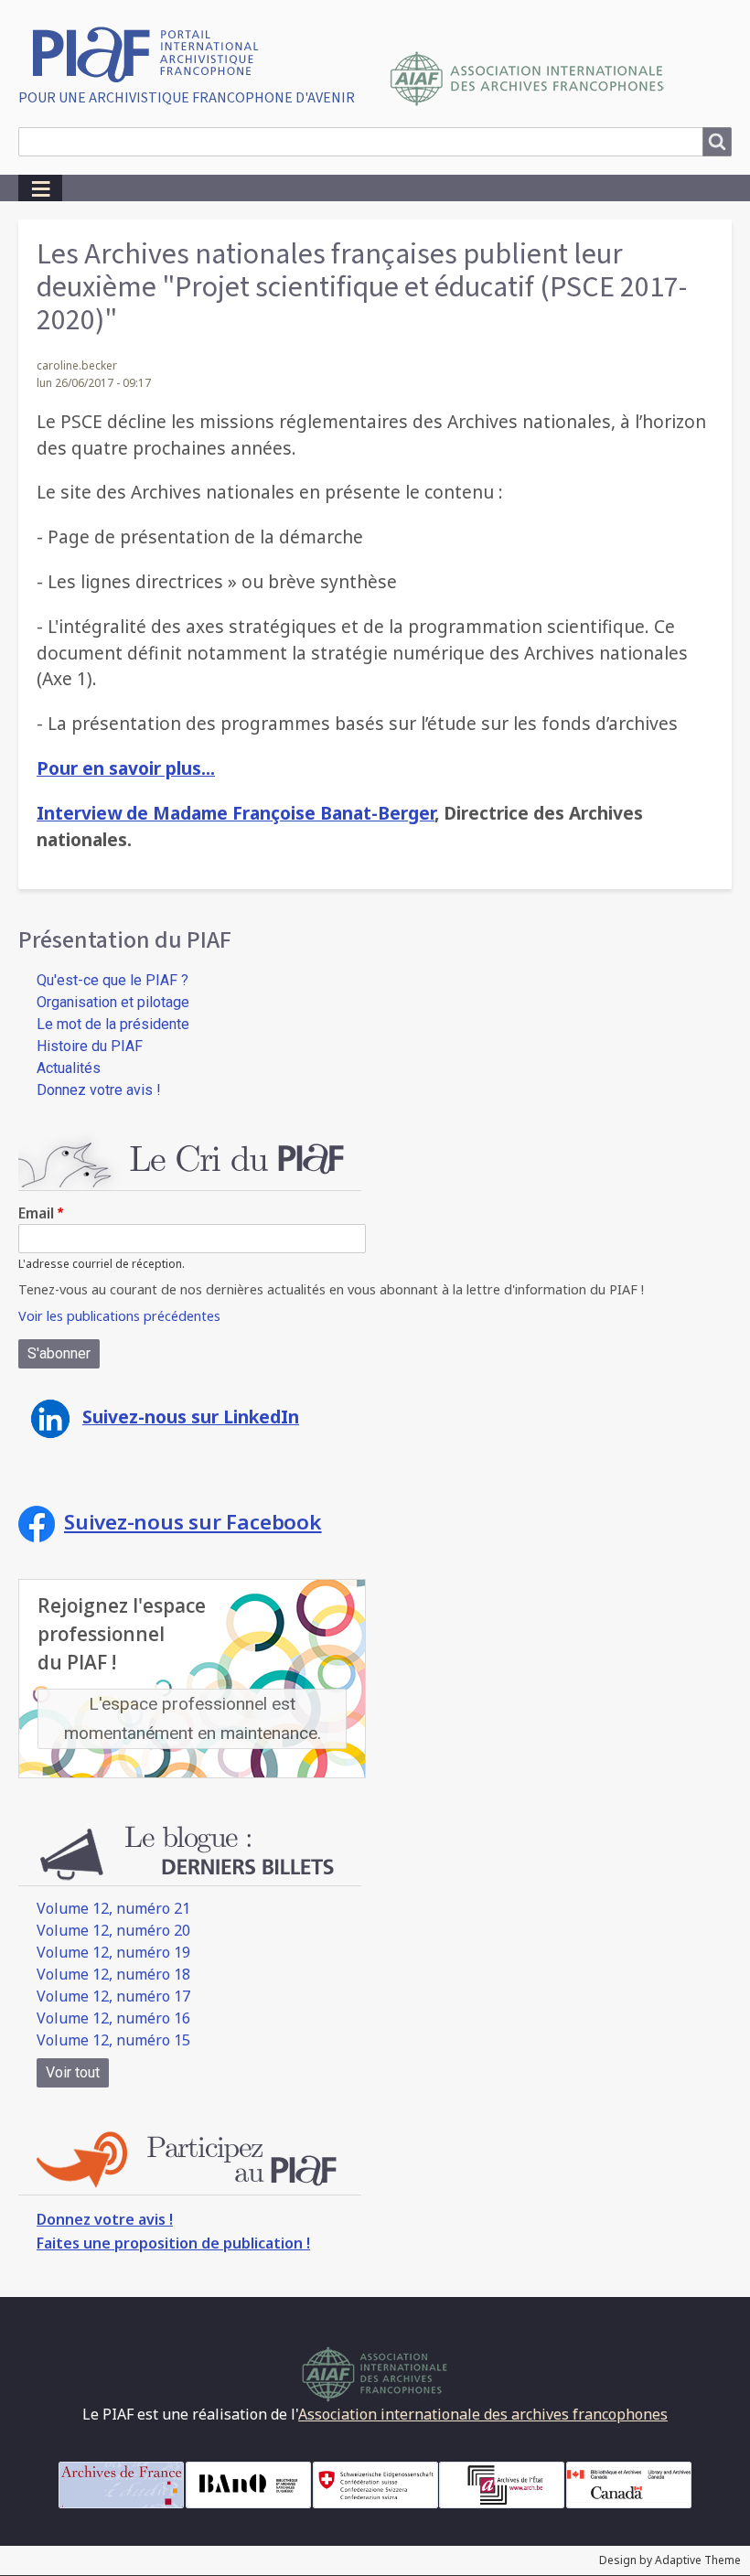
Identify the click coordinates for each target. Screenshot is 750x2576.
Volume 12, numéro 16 (113, 2018)
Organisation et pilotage (113, 1002)
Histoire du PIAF (90, 1046)
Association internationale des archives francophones (483, 2414)
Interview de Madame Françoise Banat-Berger (236, 813)
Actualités (69, 1068)
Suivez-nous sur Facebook (193, 1522)
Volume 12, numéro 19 (113, 1952)
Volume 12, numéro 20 (113, 1930)
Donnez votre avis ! (99, 1090)
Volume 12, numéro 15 (113, 2040)
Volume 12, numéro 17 (113, 1996)
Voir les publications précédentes (119, 1316)
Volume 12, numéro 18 (113, 1974)
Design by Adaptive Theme (670, 2560)
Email (36, 1213)
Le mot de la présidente (113, 1024)
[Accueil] (152, 53)
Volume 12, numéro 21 (113, 1908)
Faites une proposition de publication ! (173, 2243)
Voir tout (73, 2072)
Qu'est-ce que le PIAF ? (112, 980)
